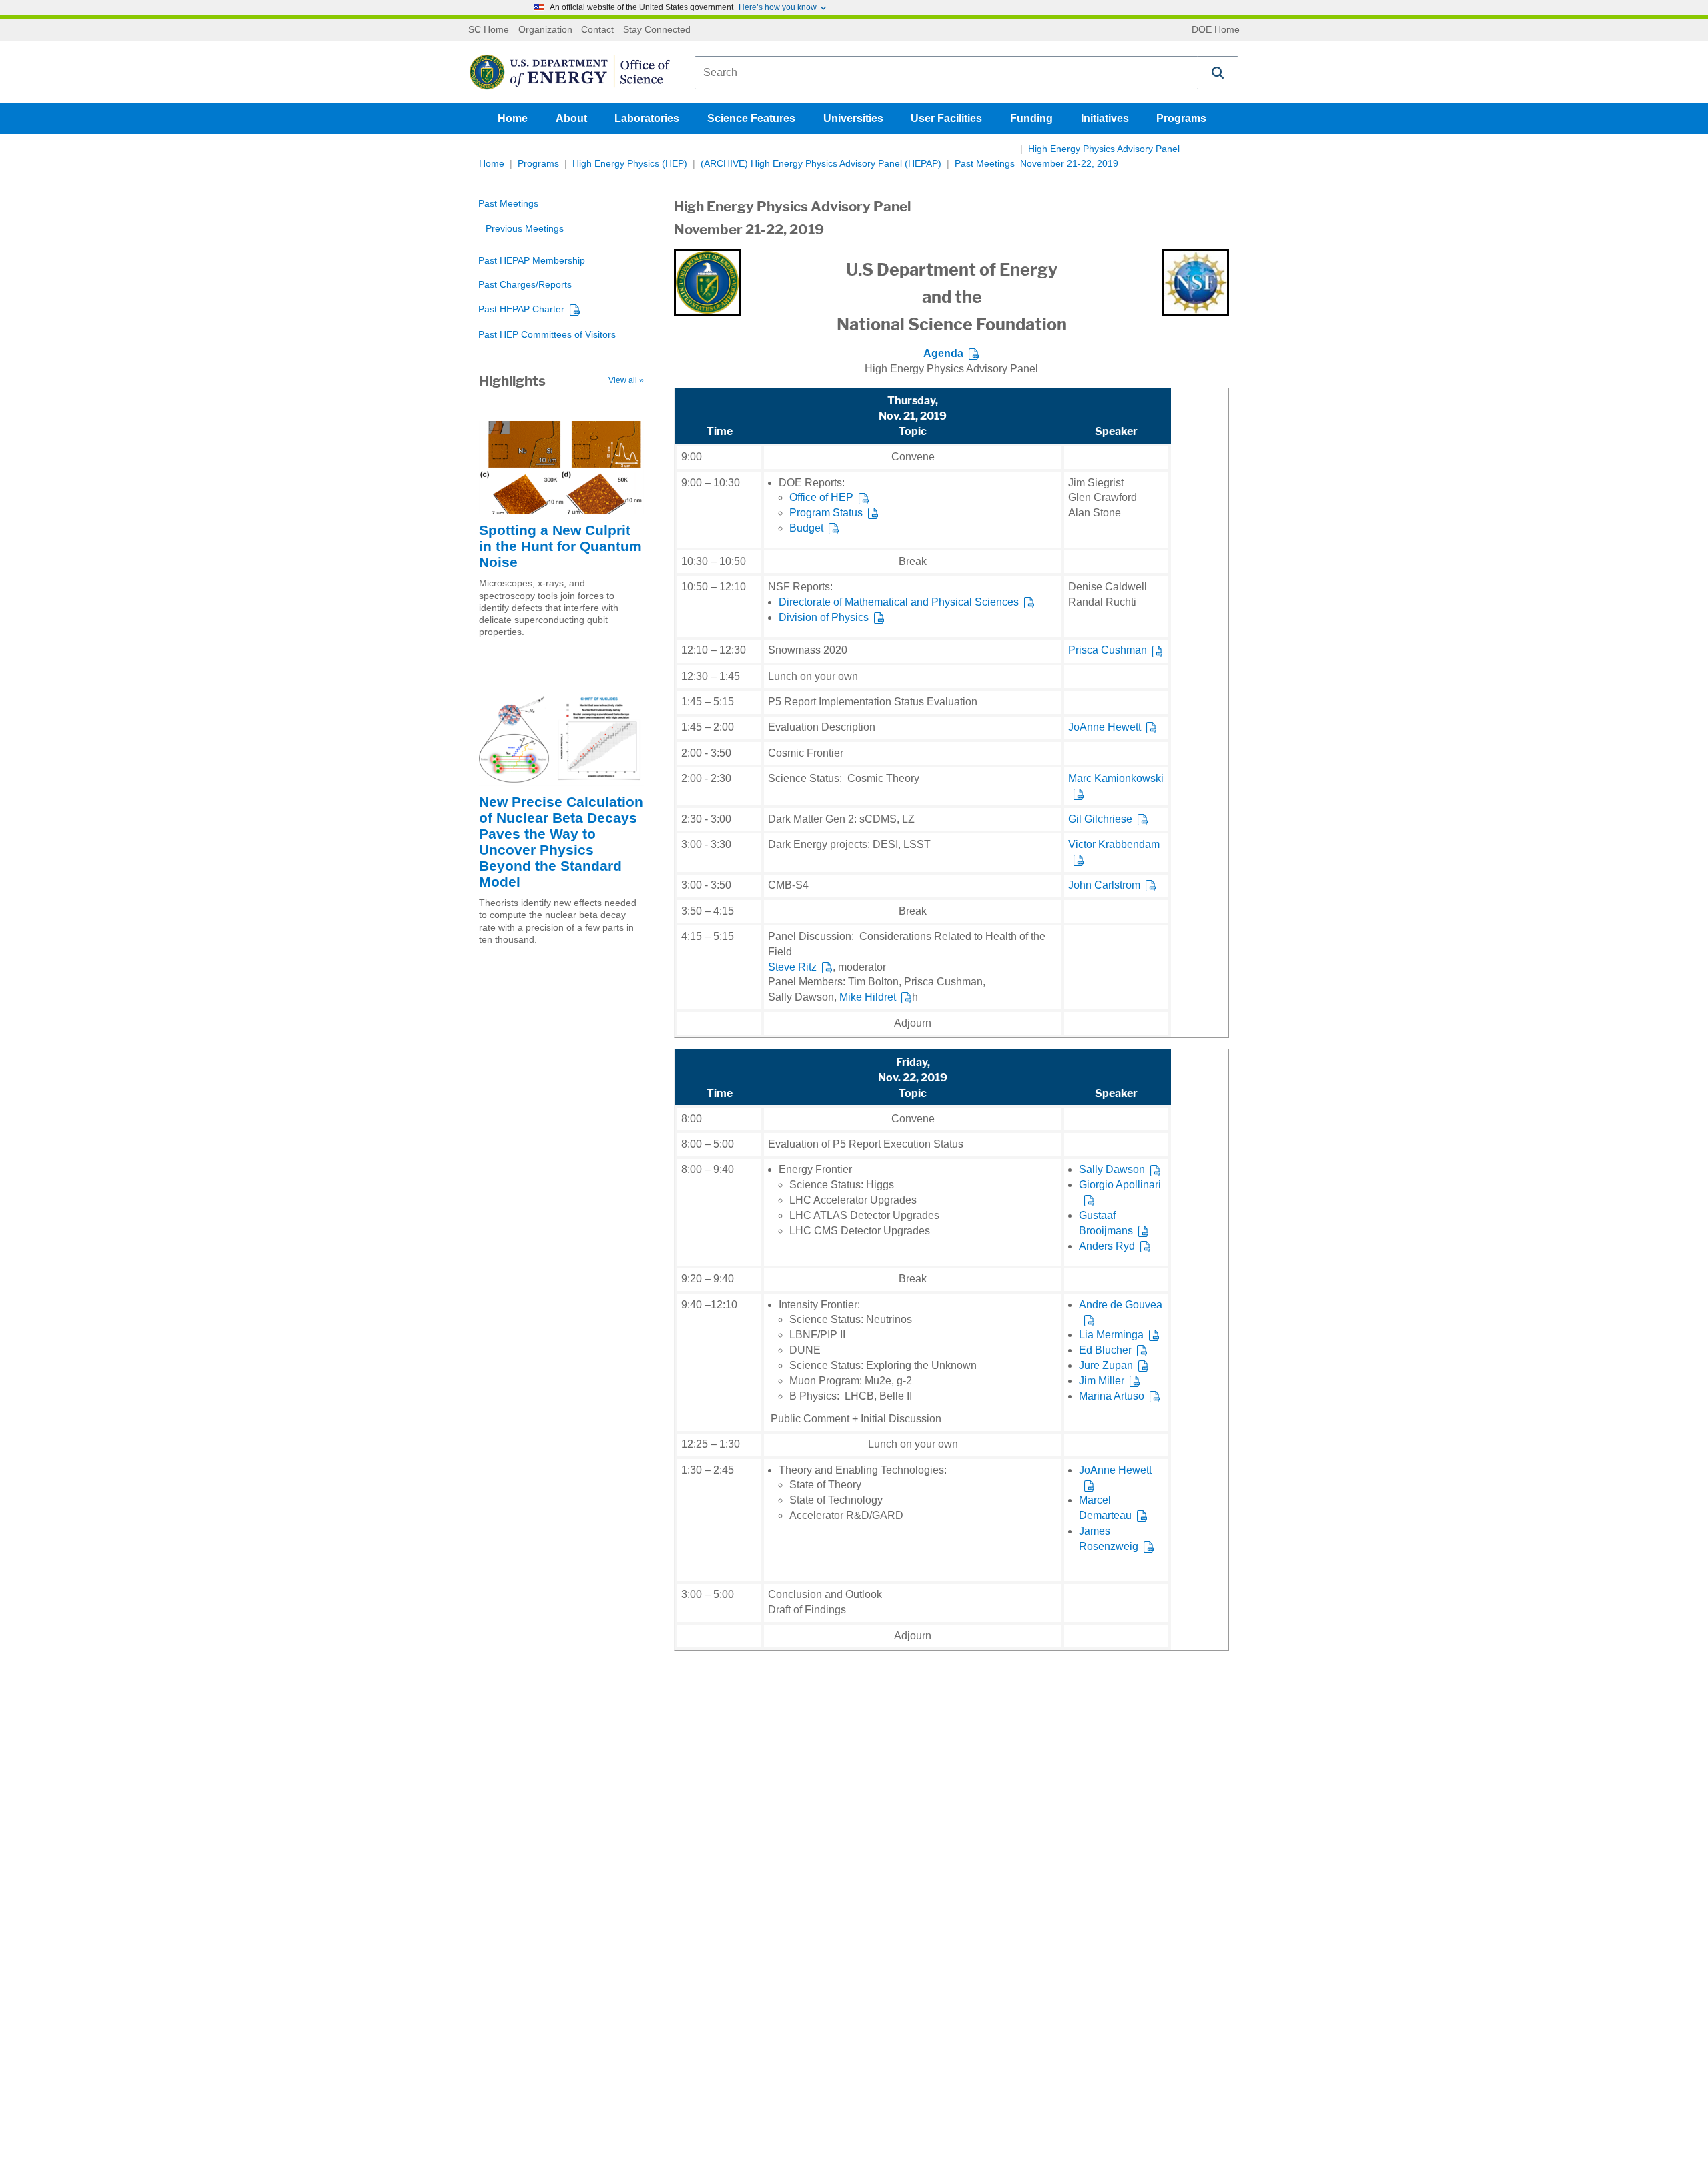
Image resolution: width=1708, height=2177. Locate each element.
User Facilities (946, 118)
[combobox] (946, 73)
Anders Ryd (1107, 1246)
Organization (545, 30)
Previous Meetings (525, 229)
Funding (1031, 118)
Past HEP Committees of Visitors (547, 335)
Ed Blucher (1105, 1350)
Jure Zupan (1106, 1365)
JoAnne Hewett (1105, 727)
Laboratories (647, 118)
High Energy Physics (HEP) (630, 164)
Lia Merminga (1111, 1335)
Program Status (826, 513)
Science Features (751, 118)
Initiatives (1105, 118)
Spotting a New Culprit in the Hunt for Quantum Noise (560, 546)
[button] (1218, 73)
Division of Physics (824, 617)
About (571, 118)
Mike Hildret (868, 997)
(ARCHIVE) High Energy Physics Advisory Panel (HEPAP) (821, 164)
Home (513, 118)
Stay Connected (657, 30)
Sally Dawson (1112, 1169)
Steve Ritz (792, 967)
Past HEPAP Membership (532, 261)
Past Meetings (985, 164)
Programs (1181, 118)
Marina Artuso (1112, 1396)
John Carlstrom (1104, 885)
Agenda (943, 353)
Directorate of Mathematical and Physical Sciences (899, 602)
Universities (853, 118)
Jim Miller (1102, 1381)
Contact (597, 30)
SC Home (489, 30)
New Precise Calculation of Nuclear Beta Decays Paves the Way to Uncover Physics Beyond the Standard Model (561, 842)
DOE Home (1216, 30)
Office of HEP (821, 497)
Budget (806, 528)
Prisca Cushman (1108, 650)
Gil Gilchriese (1100, 819)
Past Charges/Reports (525, 285)
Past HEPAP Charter (521, 309)
